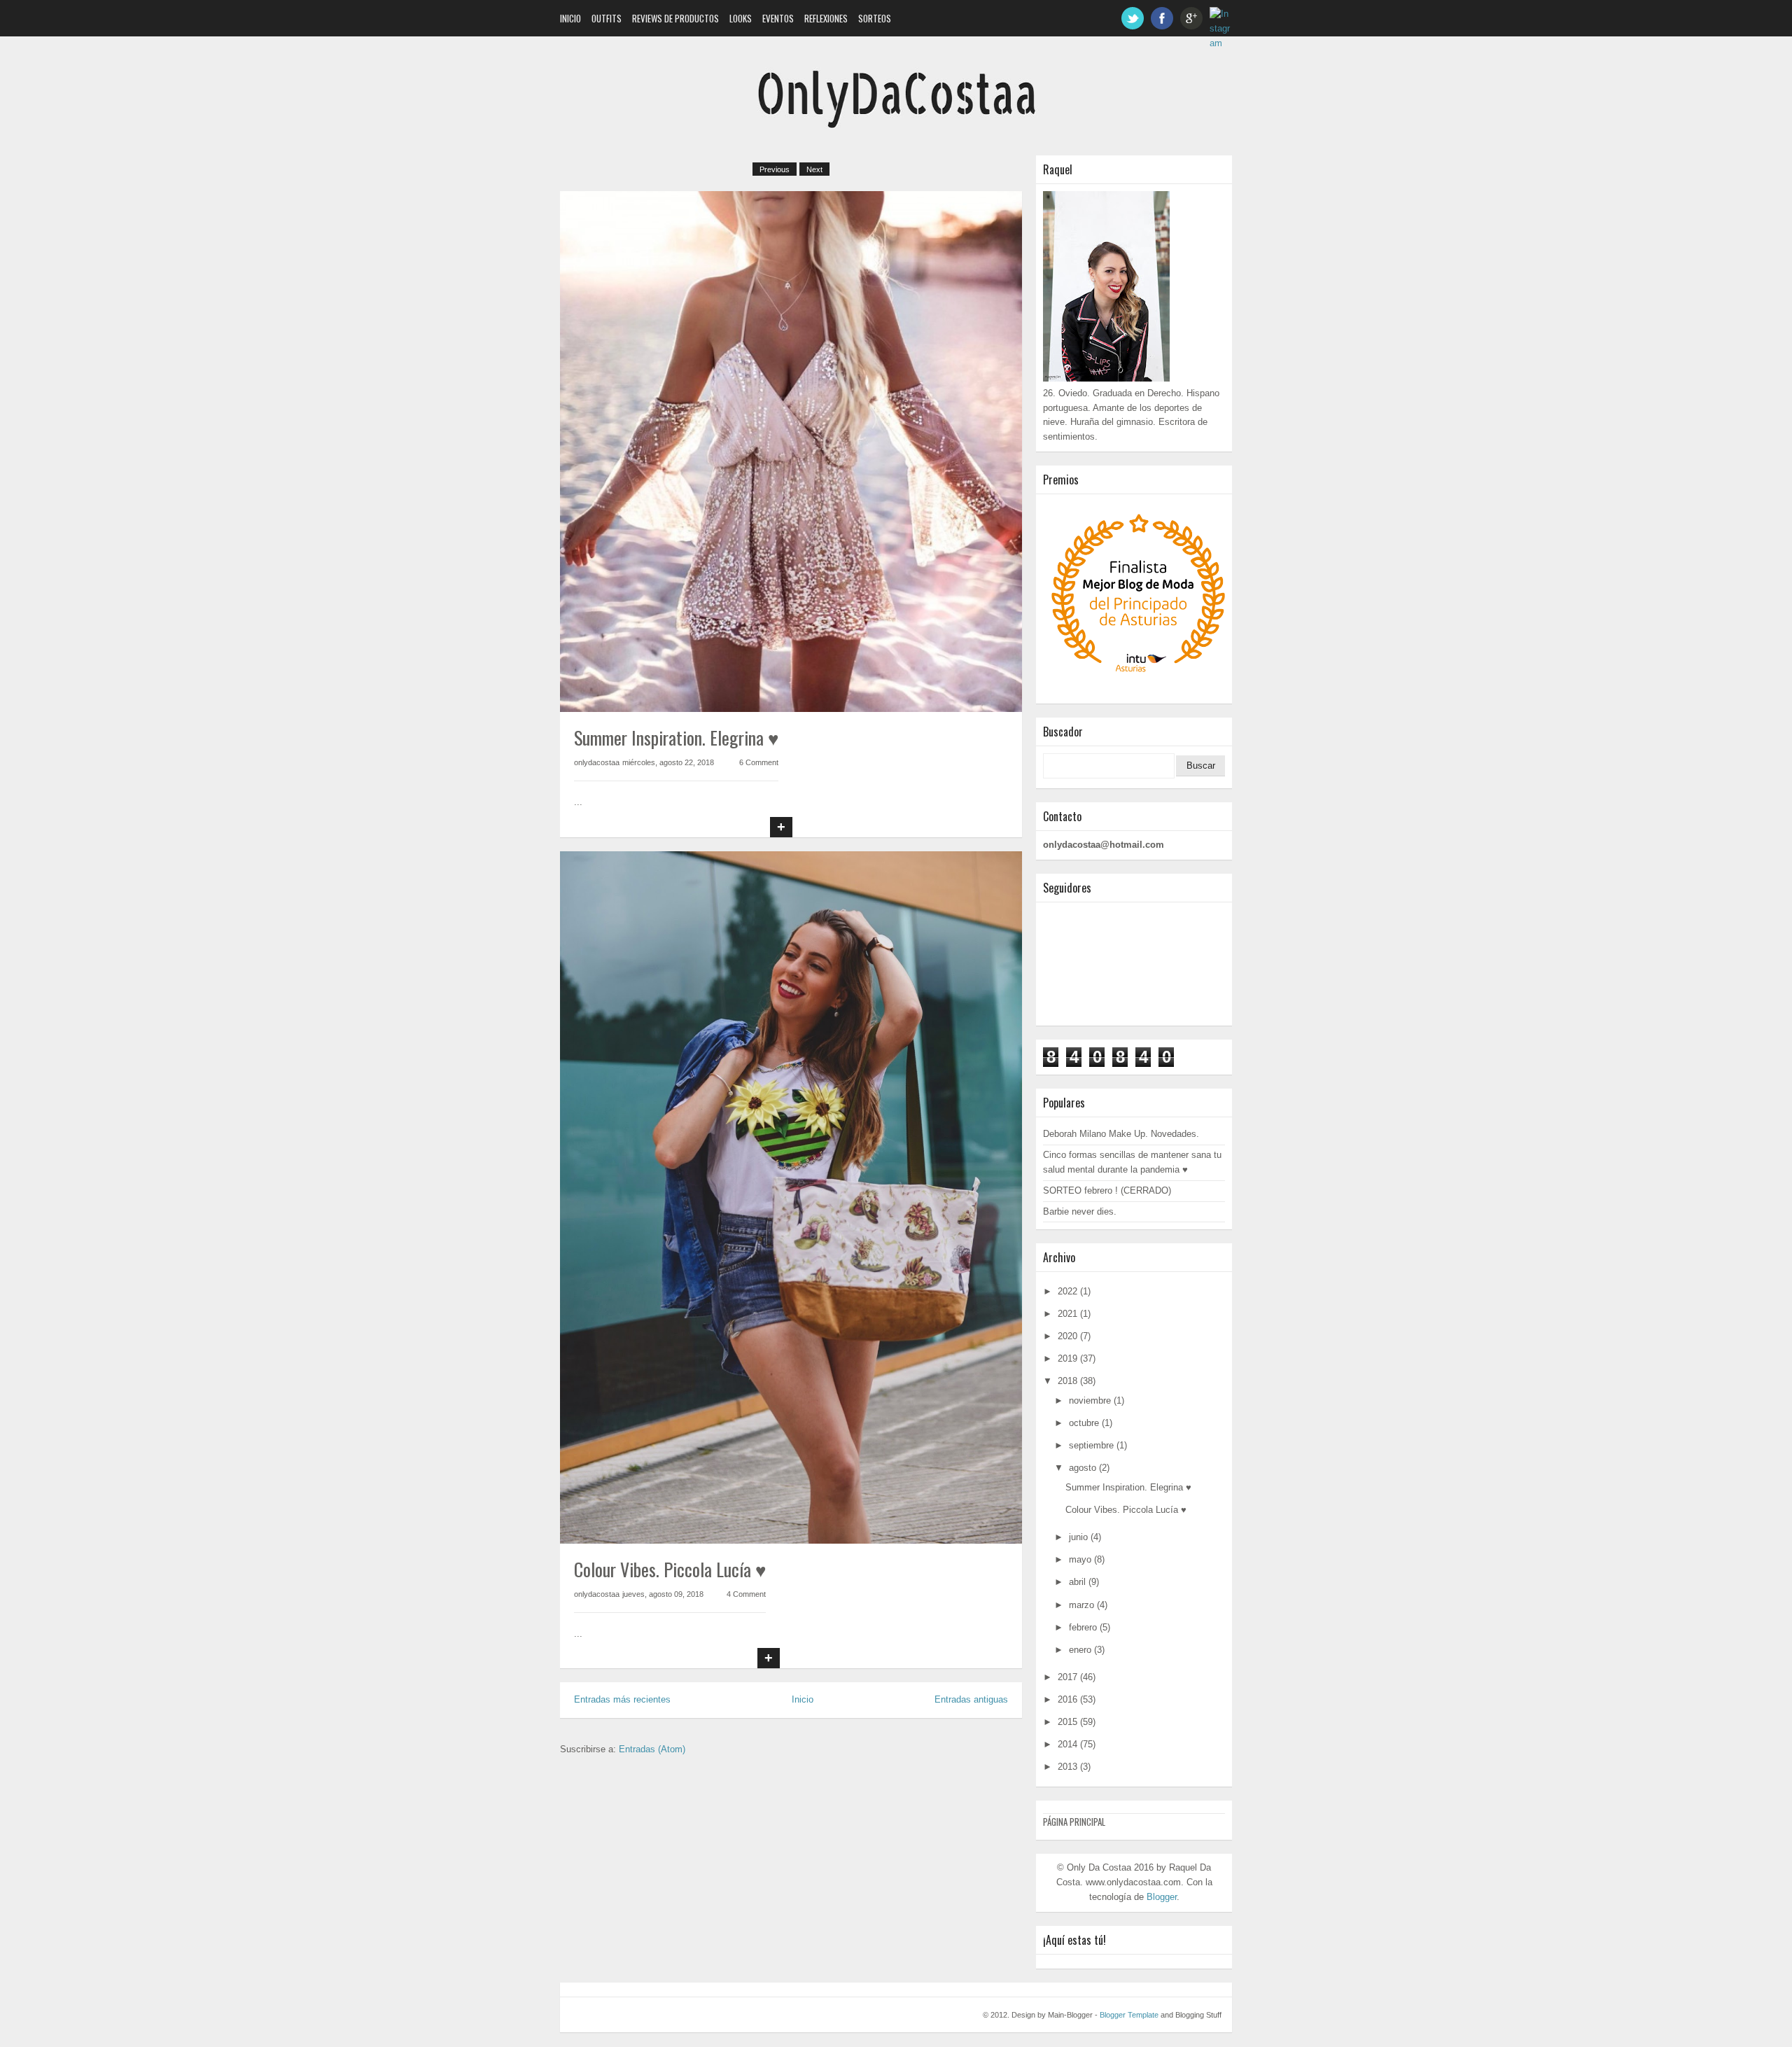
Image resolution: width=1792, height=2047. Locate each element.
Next (814, 169)
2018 (1067, 1381)
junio (1078, 1537)
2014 (1067, 1744)
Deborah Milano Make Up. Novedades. (1121, 1134)
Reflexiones (826, 18)
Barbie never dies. (1080, 1211)
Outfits (607, 18)
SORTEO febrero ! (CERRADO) (1107, 1190)
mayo (1080, 1559)
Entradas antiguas (971, 1699)
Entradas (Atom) (652, 1749)
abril (1077, 1582)
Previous (775, 169)
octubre (1084, 1423)
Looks (741, 18)
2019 (1067, 1358)
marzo (1081, 1605)
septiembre (1091, 1445)
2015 (1067, 1722)
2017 (1067, 1677)
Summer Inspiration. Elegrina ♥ (676, 738)
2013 (1067, 1767)
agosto (1083, 1468)
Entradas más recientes (622, 1699)
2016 (1067, 1699)
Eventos (778, 18)
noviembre (1090, 1400)
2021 (1067, 1314)
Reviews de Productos (675, 18)
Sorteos (875, 18)
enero (1080, 1650)
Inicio (570, 18)
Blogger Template (1129, 2015)
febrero (1083, 1627)
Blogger (1162, 1897)
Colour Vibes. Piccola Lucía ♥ (670, 1569)
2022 (1067, 1291)
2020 (1067, 1336)
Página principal (1074, 1822)
